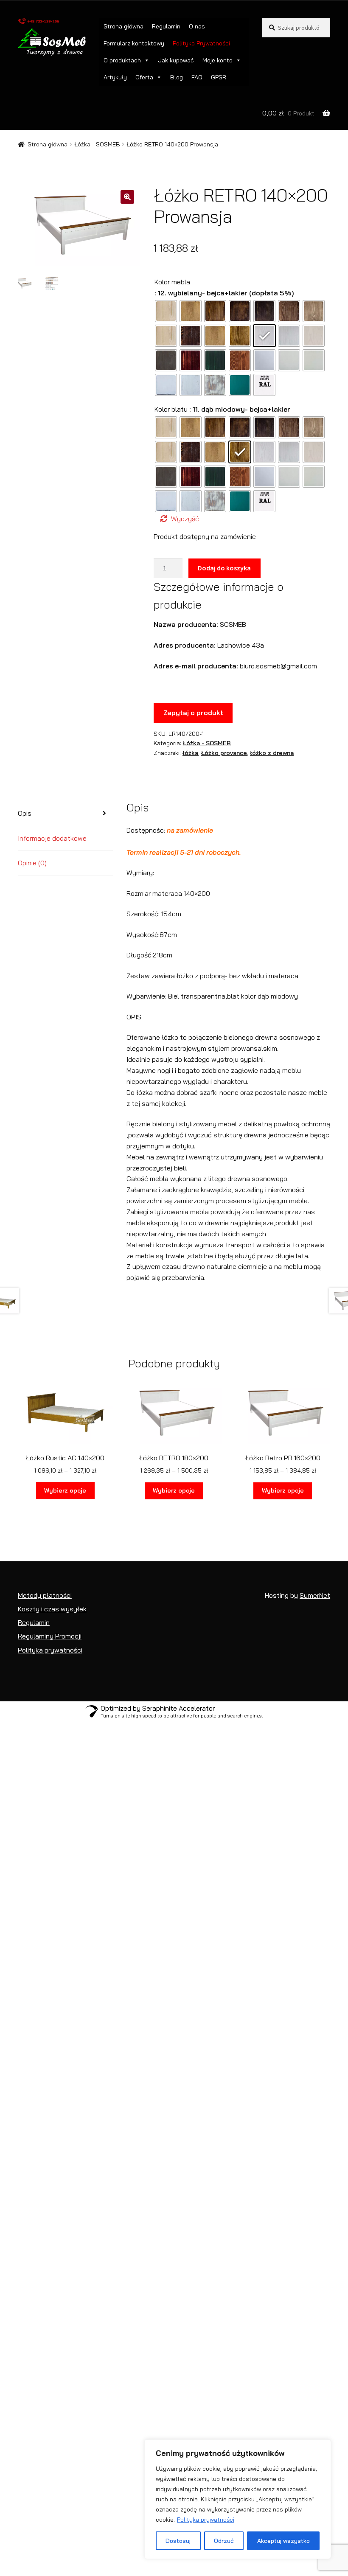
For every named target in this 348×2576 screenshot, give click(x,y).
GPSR (219, 77)
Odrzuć (224, 2541)
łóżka (190, 753)
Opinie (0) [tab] (32, 863)
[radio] (166, 311)
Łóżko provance (224, 753)
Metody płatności (45, 1595)
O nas (197, 26)
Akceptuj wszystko (283, 2541)
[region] (238, 2499)
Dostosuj (178, 2541)
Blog (177, 77)
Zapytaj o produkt (193, 713)
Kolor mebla (172, 282)
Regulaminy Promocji (50, 1636)
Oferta (144, 77)
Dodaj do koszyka (224, 568)
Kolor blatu (171, 409)
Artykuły (115, 77)
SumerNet (315, 1595)
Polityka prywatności (206, 2520)
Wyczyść (185, 519)
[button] (127, 197)
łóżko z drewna (272, 753)
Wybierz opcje (65, 1490)
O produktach (122, 60)
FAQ (197, 77)
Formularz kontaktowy (134, 43)
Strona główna (123, 26)
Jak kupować (176, 60)
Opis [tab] (25, 813)
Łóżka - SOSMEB (97, 144)
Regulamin (166, 26)
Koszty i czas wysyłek (52, 1609)
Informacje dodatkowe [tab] (52, 838)
